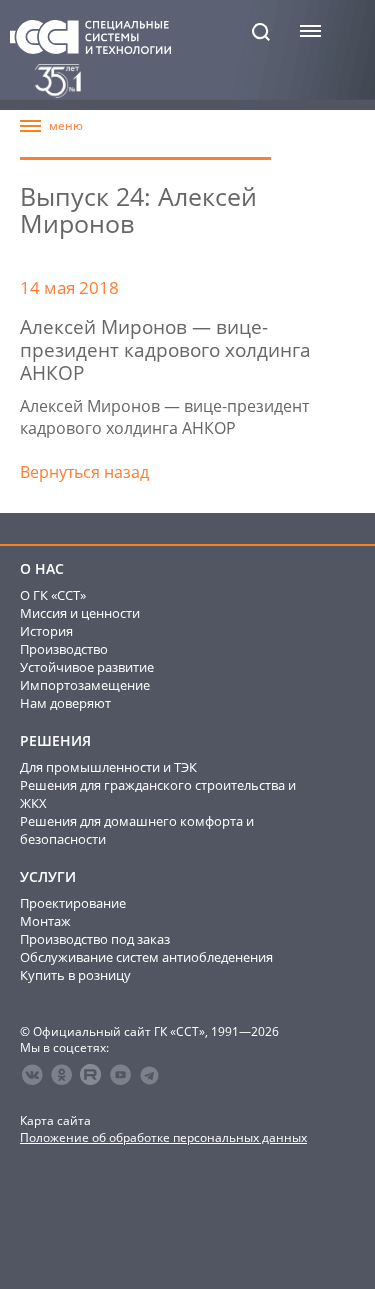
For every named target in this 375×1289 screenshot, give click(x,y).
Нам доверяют (65, 703)
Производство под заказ (95, 939)
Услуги (48, 877)
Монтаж (45, 921)
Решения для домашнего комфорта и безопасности (137, 830)
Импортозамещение (85, 685)
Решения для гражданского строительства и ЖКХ (158, 794)
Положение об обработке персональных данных (163, 1137)
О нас (42, 569)
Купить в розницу (75, 975)
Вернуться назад (84, 472)
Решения (55, 741)
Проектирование (73, 903)
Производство (64, 649)
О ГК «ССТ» (53, 595)
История (46, 631)
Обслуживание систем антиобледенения (146, 957)
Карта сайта (55, 1120)
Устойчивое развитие (87, 667)
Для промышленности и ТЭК (108, 767)
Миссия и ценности (80, 613)
